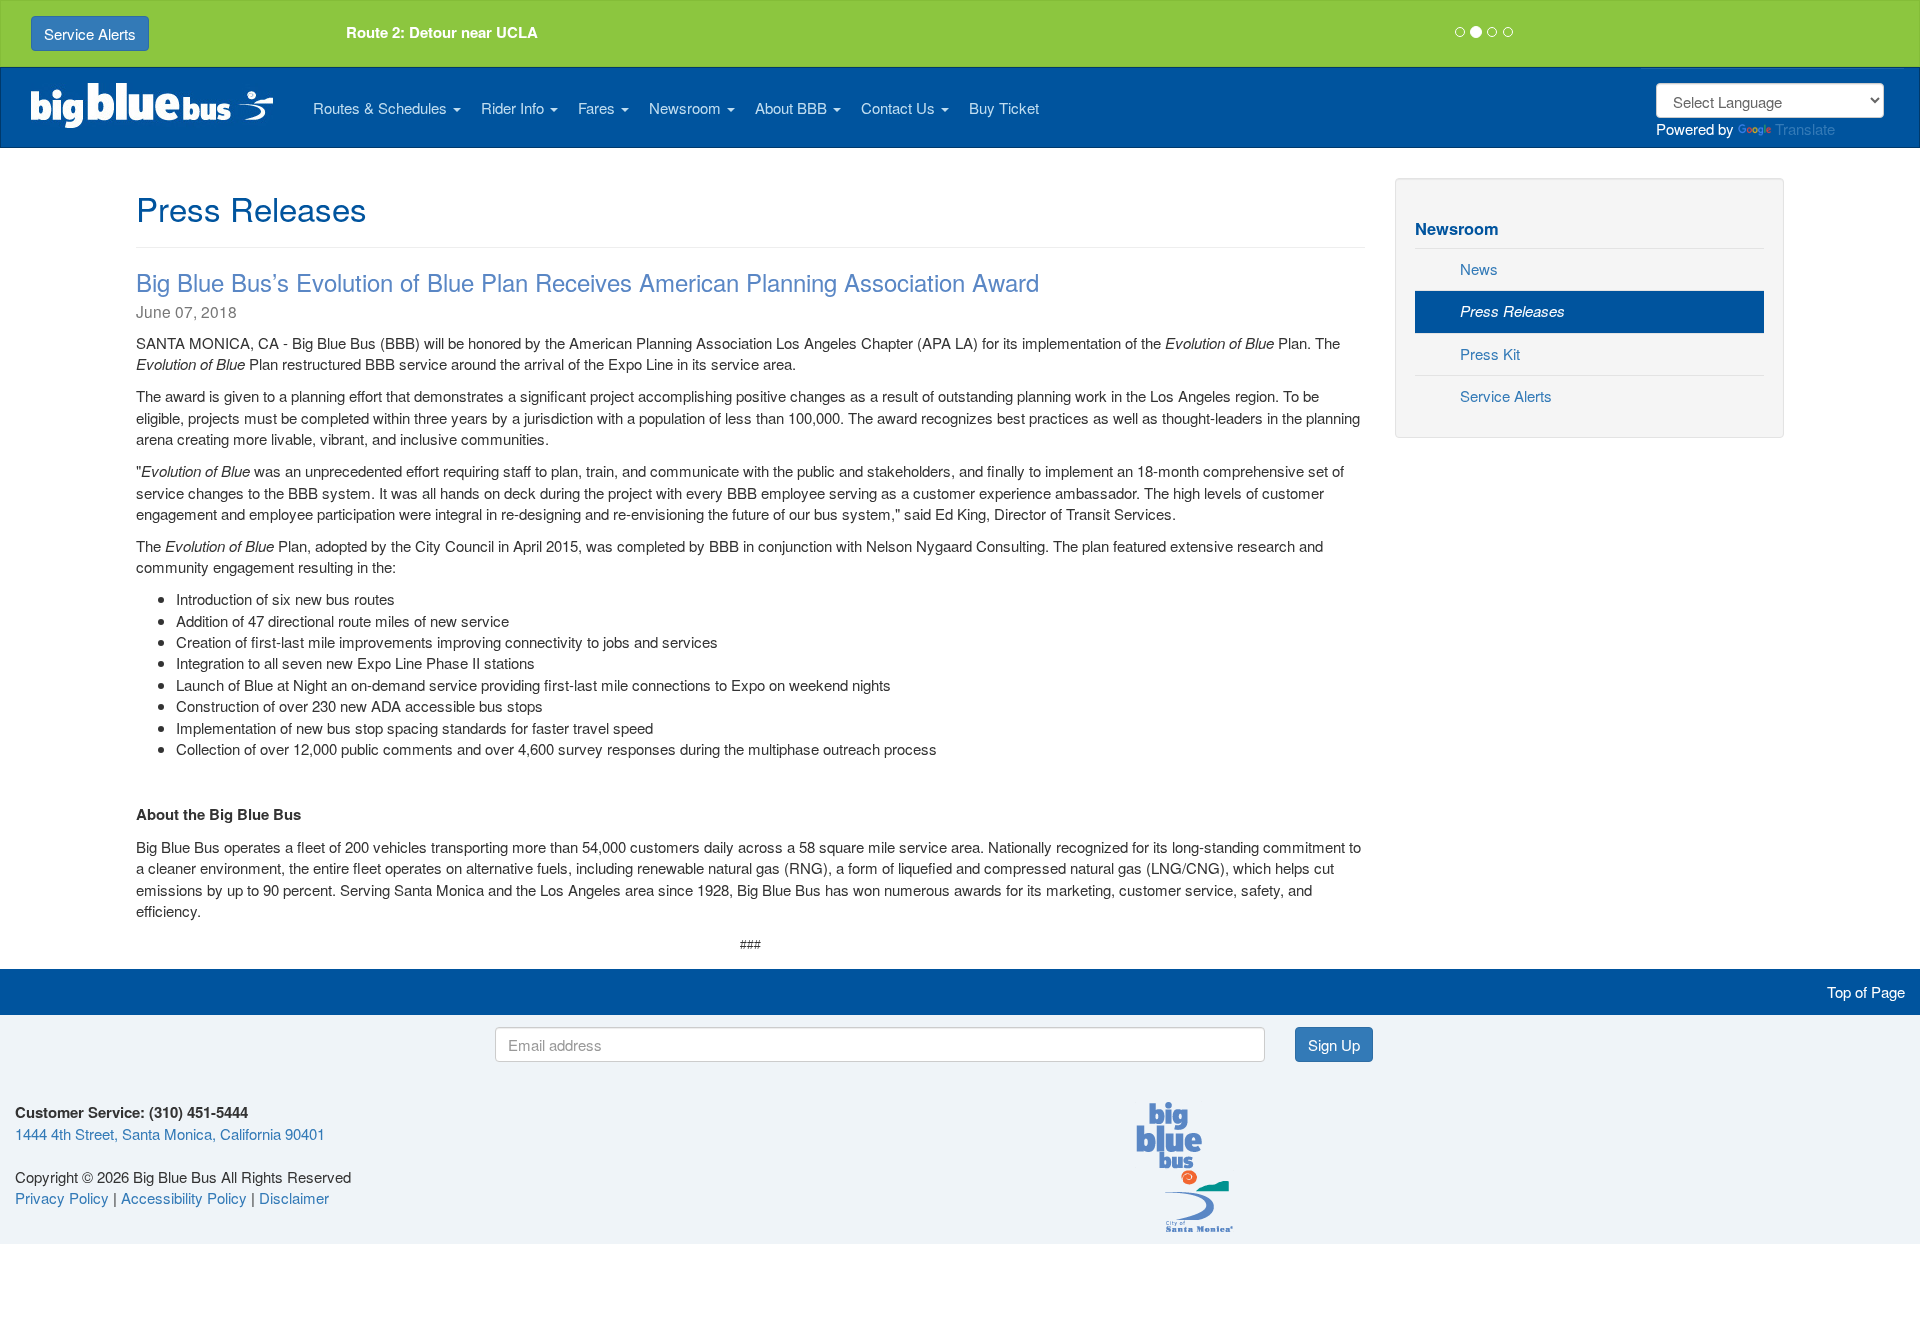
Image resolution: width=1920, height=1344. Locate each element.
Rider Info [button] (514, 107)
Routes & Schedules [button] (382, 107)
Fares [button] (598, 107)
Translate (1805, 128)
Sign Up (1334, 1044)
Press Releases (1512, 310)
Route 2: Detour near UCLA (442, 32)
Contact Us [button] (900, 107)
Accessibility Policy (184, 1197)
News (1479, 268)
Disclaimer (294, 1197)
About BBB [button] (793, 107)
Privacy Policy (62, 1197)
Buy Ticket (1004, 107)
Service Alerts (90, 33)
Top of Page (1866, 991)
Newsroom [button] (687, 107)
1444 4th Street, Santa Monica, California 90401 (170, 1133)
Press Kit (1490, 353)
